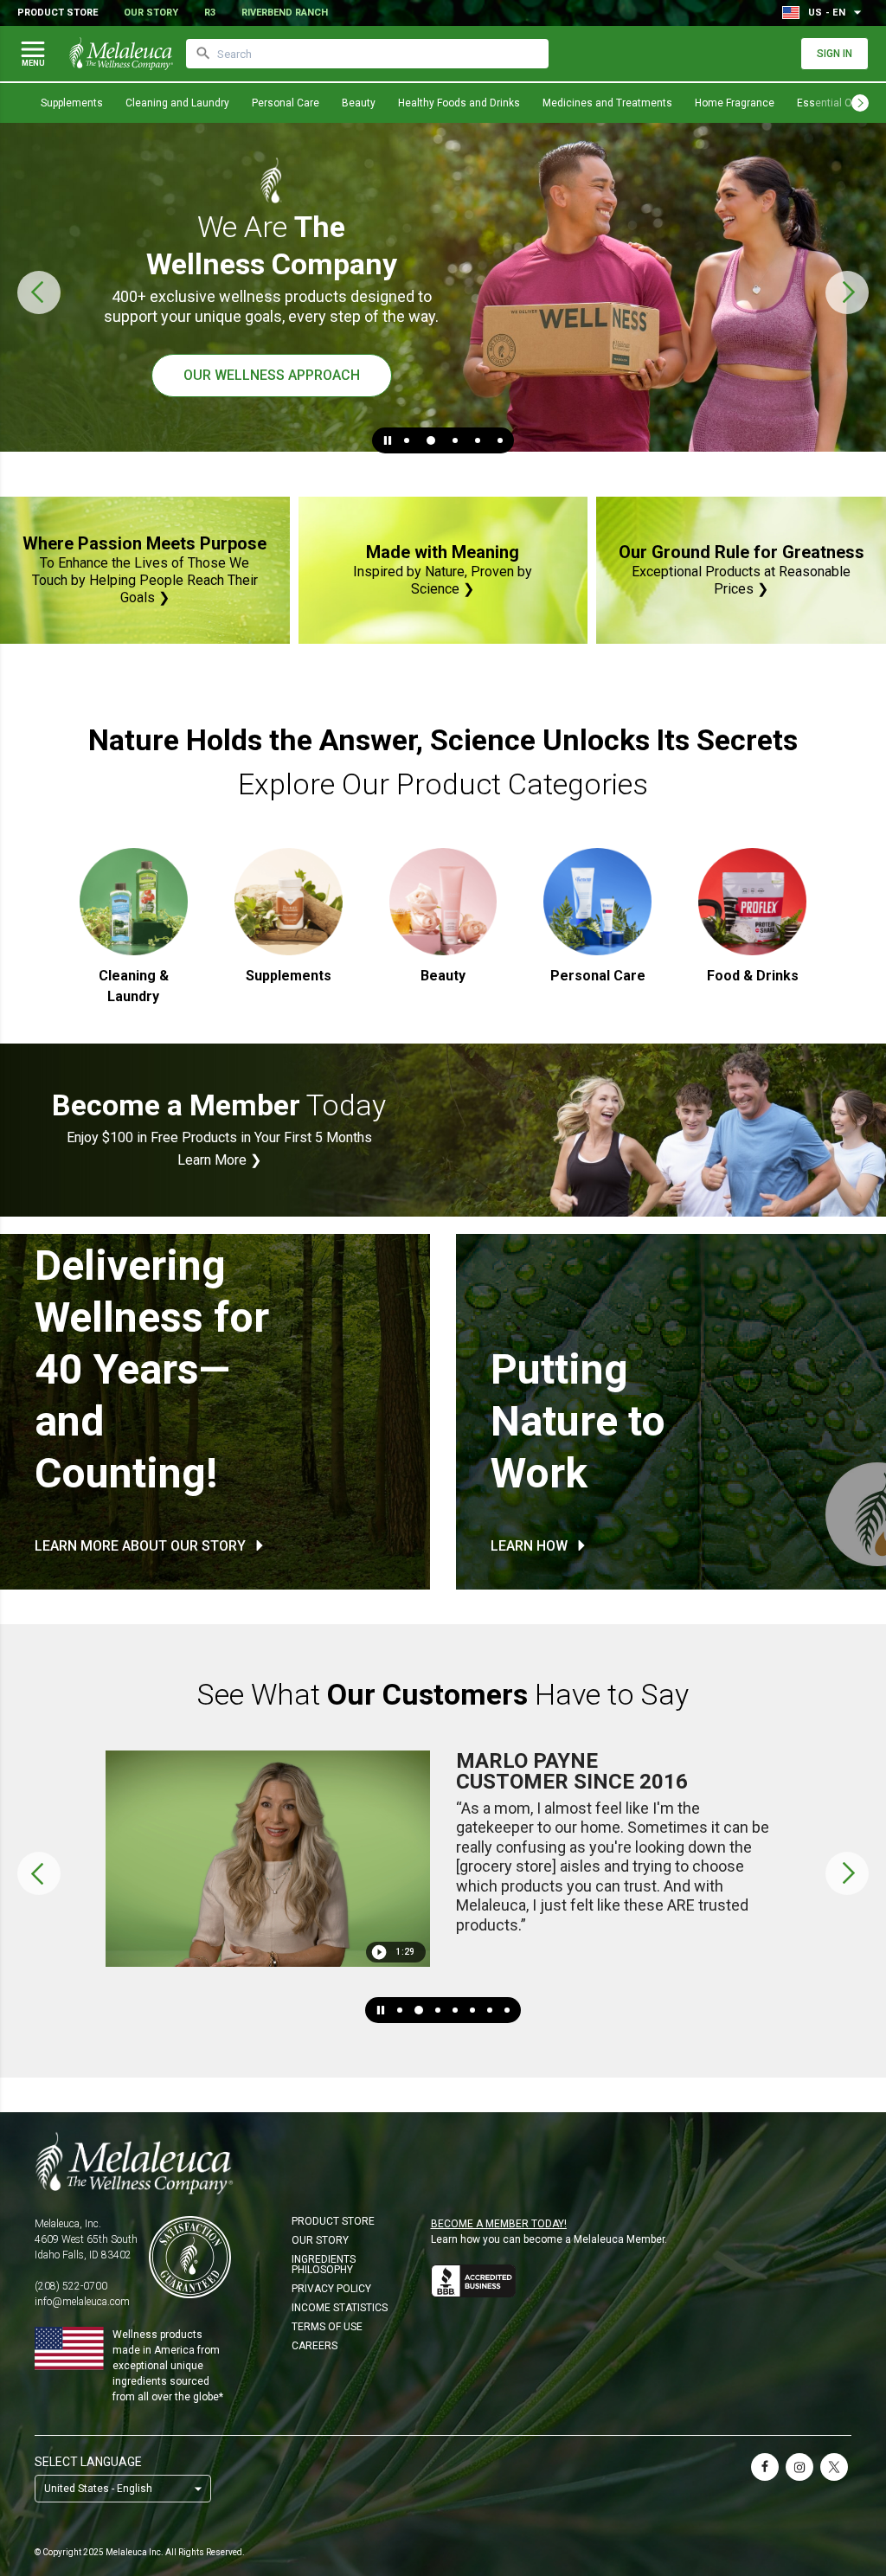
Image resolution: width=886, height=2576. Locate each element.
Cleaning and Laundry (177, 103)
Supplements (72, 103)
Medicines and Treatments (607, 103)
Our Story (151, 13)
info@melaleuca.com (82, 2302)
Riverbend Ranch (285, 13)
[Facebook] (765, 2467)
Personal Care (286, 103)
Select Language (88, 2462)
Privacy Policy (331, 2289)
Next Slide (847, 292)
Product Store (58, 13)
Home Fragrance (735, 103)
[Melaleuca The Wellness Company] (443, 2163)
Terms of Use (327, 2327)
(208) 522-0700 (71, 2286)
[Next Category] (860, 103)
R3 (210, 13)
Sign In (835, 54)
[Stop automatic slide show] (388, 440)
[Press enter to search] (203, 54)
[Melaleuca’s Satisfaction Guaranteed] (190, 2257)
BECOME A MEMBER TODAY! (499, 2224)
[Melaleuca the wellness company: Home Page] (121, 54)
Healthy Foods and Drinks (459, 103)
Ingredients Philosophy (324, 2264)
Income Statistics (340, 2308)
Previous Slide (39, 292)
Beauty (359, 103)
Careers (315, 2346)
